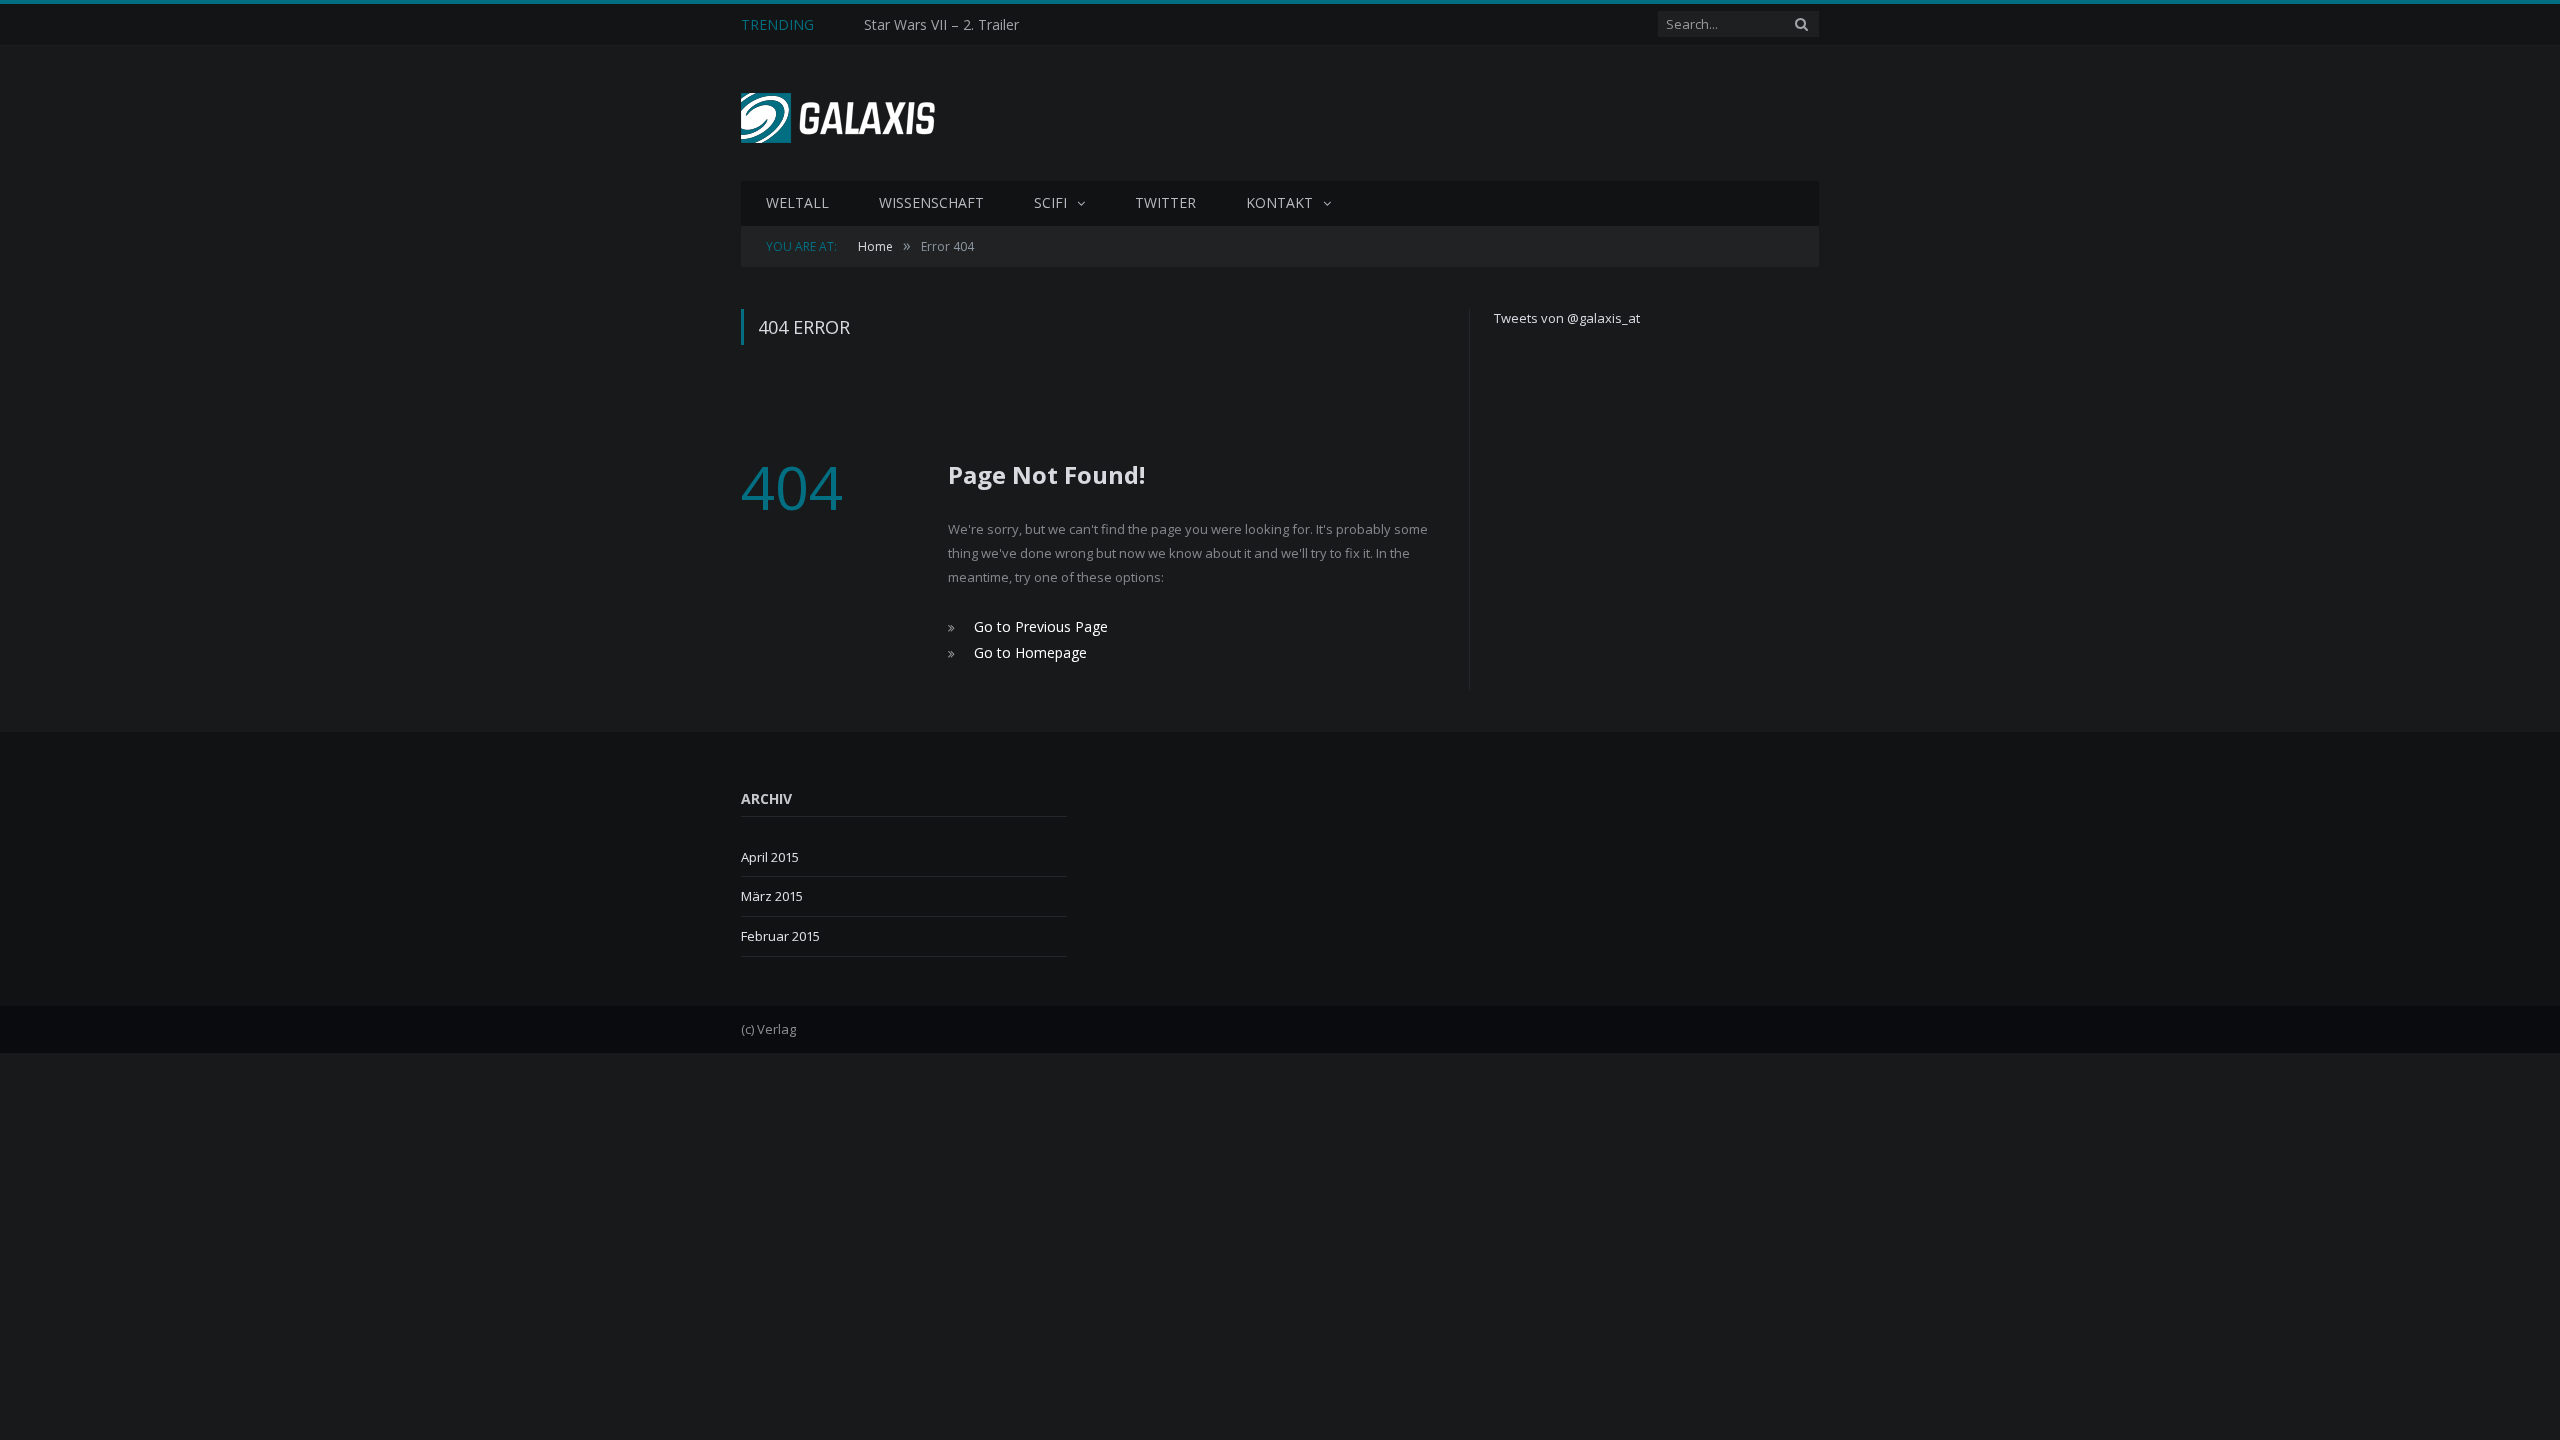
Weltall (797, 202)
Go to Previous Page (1036, 626)
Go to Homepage (1025, 650)
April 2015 (770, 853)
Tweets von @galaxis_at (1567, 318)
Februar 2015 (780, 932)
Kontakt (1279, 202)
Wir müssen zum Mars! (938, 25)
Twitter (1165, 202)
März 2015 (772, 893)
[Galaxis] (845, 113)
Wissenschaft (931, 202)
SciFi (1050, 202)
